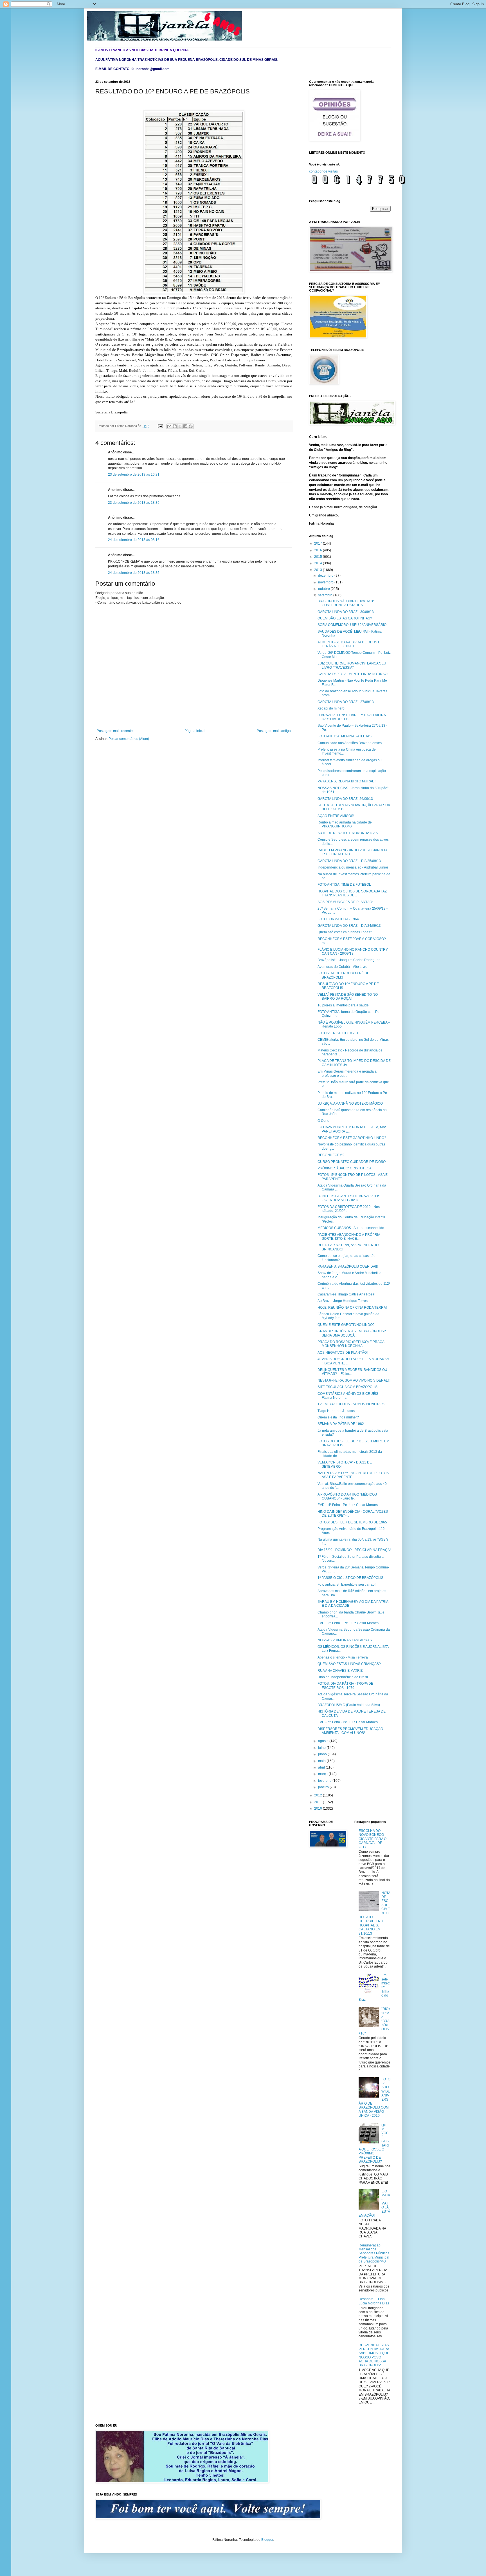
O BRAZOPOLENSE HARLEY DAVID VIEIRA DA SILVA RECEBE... (352, 717)
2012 (319, 1795)
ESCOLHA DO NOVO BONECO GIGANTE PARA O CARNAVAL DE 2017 (373, 1839)
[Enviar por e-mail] (169, 426)
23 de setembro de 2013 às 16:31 (134, 475)
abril (322, 1767)
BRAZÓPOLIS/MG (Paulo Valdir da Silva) (349, 1705)
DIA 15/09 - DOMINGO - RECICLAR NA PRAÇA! (354, 1550)
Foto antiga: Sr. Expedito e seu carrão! (346, 1584)
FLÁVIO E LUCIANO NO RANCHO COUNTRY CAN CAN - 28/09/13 (353, 952)
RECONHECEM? (331, 1155)
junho (323, 1754)
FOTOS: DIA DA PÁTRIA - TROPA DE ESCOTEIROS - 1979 (345, 1686)
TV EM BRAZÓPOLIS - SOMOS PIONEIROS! (351, 1404)
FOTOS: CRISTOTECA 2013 (339, 1033)
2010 (319, 1809)
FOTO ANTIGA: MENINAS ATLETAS (345, 736)
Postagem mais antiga (274, 731)
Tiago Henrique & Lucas (336, 1411)
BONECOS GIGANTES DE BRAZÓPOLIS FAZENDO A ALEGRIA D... (349, 1198)
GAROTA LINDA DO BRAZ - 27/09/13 (346, 702)
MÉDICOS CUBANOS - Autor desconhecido (351, 1228)
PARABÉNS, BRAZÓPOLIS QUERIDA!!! (348, 1266)
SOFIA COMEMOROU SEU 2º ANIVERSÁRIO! (352, 625)
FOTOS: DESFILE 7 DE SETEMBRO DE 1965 (352, 1522)
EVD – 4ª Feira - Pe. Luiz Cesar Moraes (348, 1505)
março (323, 1774)
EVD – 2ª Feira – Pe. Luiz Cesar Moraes (348, 1623)
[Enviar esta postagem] (160, 426)
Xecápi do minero (331, 708)
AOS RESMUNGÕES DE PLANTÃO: (345, 902)
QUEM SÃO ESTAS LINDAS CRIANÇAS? (349, 1664)
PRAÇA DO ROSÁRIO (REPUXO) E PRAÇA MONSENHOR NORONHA (351, 1344)
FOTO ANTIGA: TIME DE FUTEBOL (344, 885)
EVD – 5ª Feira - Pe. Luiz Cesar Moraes (348, 1722)
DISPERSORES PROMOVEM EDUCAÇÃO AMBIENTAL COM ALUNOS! (350, 1731)
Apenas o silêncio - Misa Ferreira (343, 1657)
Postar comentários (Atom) (129, 739)
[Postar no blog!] (175, 426)
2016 (319, 550)
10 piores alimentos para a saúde (343, 1005)
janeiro (324, 1787)
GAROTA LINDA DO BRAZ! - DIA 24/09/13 (349, 926)
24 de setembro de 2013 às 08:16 (134, 540)
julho (322, 1748)
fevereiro (325, 1781)
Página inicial (195, 731)
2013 (319, 570)
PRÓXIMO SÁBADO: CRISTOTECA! (345, 1168)
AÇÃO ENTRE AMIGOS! (336, 816)
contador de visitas (323, 171)
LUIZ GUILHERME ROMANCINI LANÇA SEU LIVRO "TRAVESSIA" (352, 665)
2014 (319, 563)
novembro (326, 582)
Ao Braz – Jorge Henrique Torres (343, 1301)
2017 (319, 543)
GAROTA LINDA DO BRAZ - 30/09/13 (346, 612)
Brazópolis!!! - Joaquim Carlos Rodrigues (349, 960)
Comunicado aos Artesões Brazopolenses (350, 743)
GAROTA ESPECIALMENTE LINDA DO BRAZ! (353, 674)
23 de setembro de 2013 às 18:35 (134, 503)
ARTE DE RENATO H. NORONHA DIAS (348, 833)
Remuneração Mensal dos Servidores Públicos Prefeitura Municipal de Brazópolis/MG (374, 2253)
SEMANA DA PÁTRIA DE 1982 (341, 1424)
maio (322, 1761)
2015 (319, 557)
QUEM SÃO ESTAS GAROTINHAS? (345, 618)
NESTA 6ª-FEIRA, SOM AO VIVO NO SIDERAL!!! (354, 1380)
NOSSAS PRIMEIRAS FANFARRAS (345, 1640)
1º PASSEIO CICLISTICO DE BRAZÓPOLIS (350, 1578)
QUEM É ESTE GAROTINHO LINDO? (346, 1325)
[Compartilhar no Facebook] (185, 426)
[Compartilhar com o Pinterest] (191, 426)
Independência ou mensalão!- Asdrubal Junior (353, 867)
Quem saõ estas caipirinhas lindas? (345, 932)
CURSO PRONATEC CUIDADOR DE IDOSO (352, 1162)
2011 (319, 1802)
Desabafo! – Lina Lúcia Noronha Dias (374, 2301)
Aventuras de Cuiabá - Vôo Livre (342, 967)
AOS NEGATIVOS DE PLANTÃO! (343, 1353)
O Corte (323, 1121)
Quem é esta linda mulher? (338, 1417)
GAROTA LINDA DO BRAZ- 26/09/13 (345, 799)
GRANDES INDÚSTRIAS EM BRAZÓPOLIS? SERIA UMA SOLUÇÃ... (352, 1333)
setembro (326, 595)
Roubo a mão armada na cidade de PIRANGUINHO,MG (345, 824)
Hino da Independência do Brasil (343, 1677)
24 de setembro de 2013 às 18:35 (134, 573)
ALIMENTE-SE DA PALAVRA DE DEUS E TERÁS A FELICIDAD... (349, 644)
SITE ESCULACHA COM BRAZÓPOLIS (347, 1387)
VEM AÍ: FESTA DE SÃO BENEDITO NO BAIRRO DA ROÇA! (348, 997)
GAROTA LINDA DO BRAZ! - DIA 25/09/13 (349, 861)
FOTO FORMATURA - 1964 (338, 919)
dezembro (326, 576)
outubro (324, 589)
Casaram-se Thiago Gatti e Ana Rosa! (346, 1294)
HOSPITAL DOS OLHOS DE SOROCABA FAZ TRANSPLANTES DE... (352, 893)
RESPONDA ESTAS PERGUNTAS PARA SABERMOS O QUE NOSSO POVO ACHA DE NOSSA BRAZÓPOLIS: (374, 2355)
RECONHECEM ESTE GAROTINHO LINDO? (352, 1138)
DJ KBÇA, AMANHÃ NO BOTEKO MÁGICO (350, 1104)
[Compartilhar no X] (180, 426)
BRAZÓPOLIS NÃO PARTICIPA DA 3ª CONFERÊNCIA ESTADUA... (346, 603)
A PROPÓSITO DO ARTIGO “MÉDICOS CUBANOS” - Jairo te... (347, 1496)
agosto (324, 1741)
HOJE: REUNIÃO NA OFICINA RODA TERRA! (352, 1308)
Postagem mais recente (115, 731)
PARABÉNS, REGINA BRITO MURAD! (346, 781)
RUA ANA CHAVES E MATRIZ (340, 1671)
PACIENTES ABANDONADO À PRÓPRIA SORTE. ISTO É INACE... (349, 1237)
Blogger (267, 2540)
